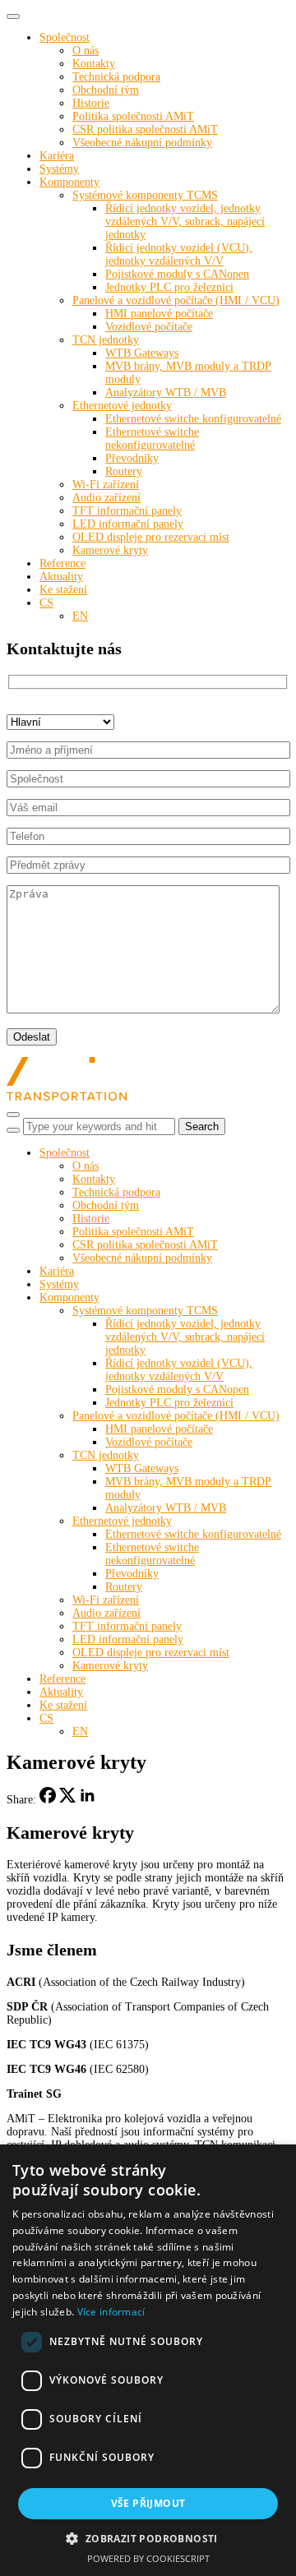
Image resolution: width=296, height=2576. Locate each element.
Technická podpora (116, 77)
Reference (62, 563)
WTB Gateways (142, 353)
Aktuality (61, 577)
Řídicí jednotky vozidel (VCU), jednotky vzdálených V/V (179, 254)
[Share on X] (67, 1800)
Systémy (59, 169)
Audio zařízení (106, 498)
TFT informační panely (127, 511)
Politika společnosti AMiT (133, 116)
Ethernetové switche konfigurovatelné (193, 419)
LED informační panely (128, 524)
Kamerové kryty (110, 550)
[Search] (13, 1130)
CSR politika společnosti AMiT (145, 129)
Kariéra (57, 156)
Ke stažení (63, 590)
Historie (91, 103)
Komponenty (69, 182)
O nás (86, 51)
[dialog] (148, 2360)
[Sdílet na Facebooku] (48, 1800)
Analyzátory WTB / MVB (166, 392)
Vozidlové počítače (149, 327)
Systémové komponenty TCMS (145, 195)
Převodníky (132, 458)
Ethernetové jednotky (122, 406)
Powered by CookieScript (148, 2558)
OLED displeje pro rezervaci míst (151, 537)
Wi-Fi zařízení (106, 485)
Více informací (111, 2312)
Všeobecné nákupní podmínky (142, 143)
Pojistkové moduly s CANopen (177, 274)
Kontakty (94, 64)
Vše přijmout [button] (148, 2503)
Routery (124, 471)
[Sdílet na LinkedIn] (87, 1800)
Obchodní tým (106, 90)
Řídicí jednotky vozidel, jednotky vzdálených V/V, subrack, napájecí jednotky (185, 222)
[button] (148, 2538)
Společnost (65, 37)
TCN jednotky (106, 340)
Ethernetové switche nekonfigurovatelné (152, 439)
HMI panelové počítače (159, 314)
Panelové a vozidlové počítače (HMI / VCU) (176, 300)
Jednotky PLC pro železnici (169, 287)
